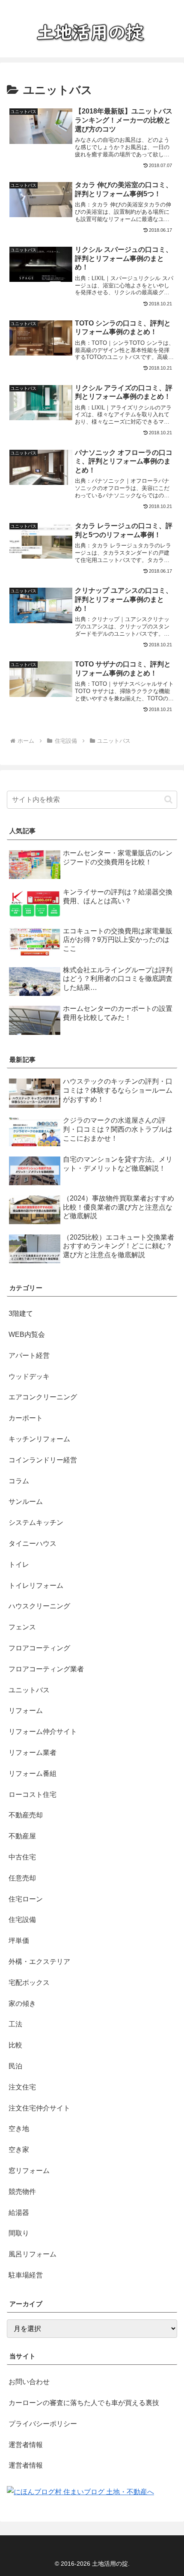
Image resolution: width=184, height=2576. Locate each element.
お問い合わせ (29, 2382)
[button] (168, 799)
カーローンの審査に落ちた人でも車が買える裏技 (84, 2403)
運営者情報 (26, 2445)
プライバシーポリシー (43, 2424)
